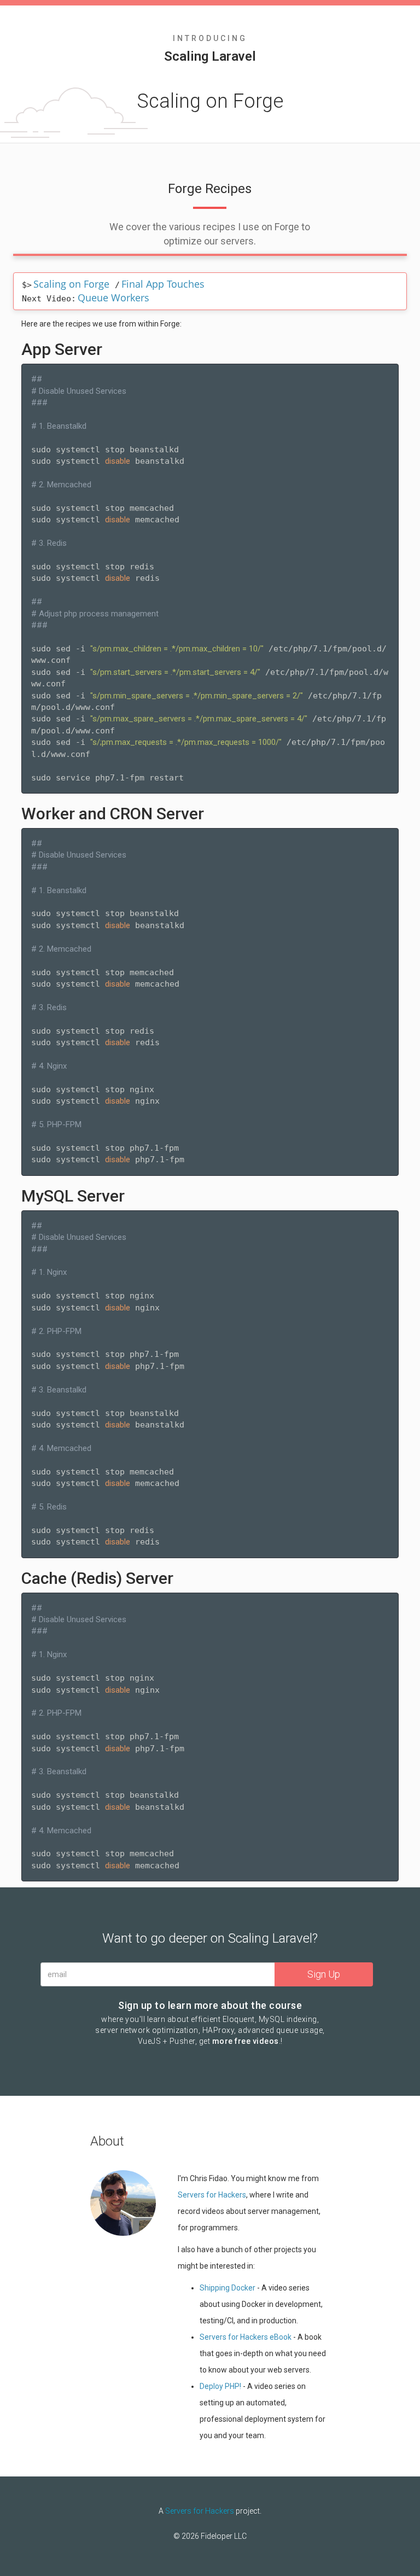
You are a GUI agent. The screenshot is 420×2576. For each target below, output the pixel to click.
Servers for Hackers (212, 2195)
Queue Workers (113, 298)
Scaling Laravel (210, 56)
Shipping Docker (227, 2288)
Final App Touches (163, 284)
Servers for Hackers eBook (246, 2337)
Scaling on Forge (71, 284)
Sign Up (324, 1974)
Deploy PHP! (220, 2386)
